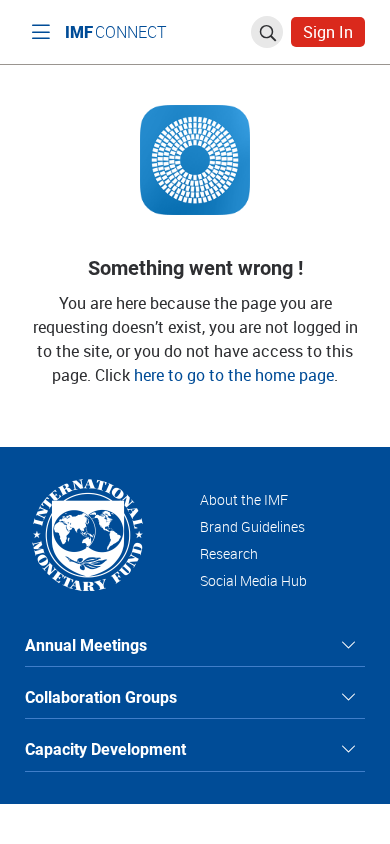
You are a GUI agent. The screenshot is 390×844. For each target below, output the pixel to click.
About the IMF (244, 499)
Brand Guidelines (252, 526)
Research (229, 553)
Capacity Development (105, 748)
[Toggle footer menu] (349, 644)
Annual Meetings (86, 644)
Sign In (328, 32)
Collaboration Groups (101, 696)
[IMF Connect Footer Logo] (87, 533)
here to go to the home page (234, 375)
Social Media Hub (253, 580)
